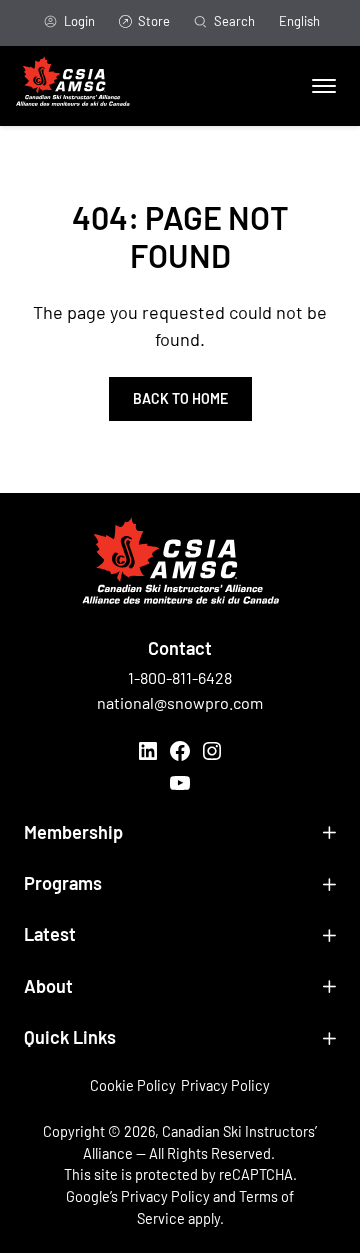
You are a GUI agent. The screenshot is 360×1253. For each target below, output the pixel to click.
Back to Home (180, 398)
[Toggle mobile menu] (324, 86)
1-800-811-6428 (180, 677)
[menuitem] (299, 23)
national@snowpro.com (180, 702)
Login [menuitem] (79, 21)
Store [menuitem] (154, 21)
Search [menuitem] (234, 21)
